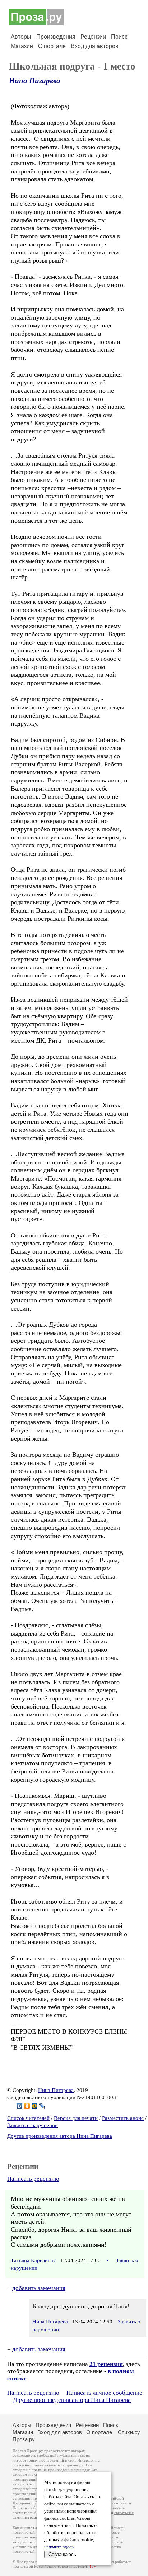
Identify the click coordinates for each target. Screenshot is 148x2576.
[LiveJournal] (42, 2106)
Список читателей (28, 2118)
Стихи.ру (129, 2432)
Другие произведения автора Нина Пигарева (60, 2136)
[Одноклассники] (27, 2106)
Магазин (22, 46)
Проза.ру (24, 2439)
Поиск (119, 37)
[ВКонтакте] (20, 2106)
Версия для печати (76, 2118)
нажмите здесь (59, 2547)
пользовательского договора (58, 2465)
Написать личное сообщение (104, 2393)
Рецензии (93, 37)
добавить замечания (39, 2288)
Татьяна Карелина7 (33, 2260)
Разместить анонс (123, 2118)
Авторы (21, 37)
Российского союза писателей (61, 2567)
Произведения (56, 37)
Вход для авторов (95, 46)
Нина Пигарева (35, 81)
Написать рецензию (33, 2179)
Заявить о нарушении (33, 2125)
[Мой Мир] (35, 2106)
